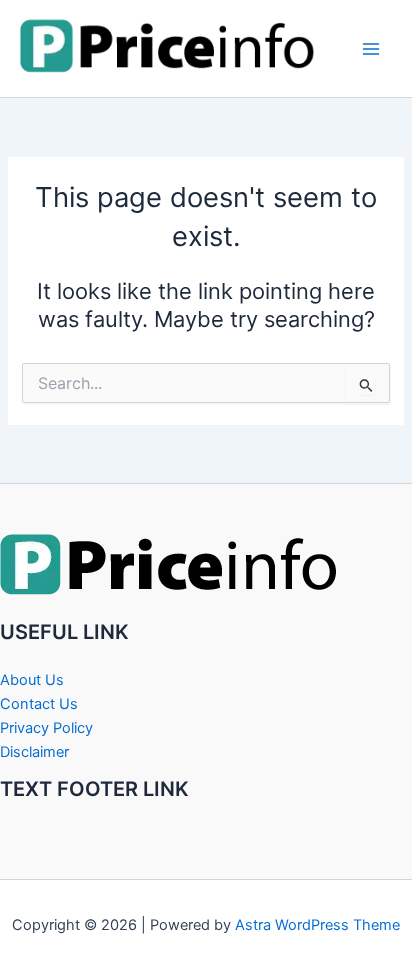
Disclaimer (34, 752)
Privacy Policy (46, 728)
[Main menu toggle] (371, 49)
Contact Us (39, 704)
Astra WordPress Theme (317, 925)
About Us (32, 680)
